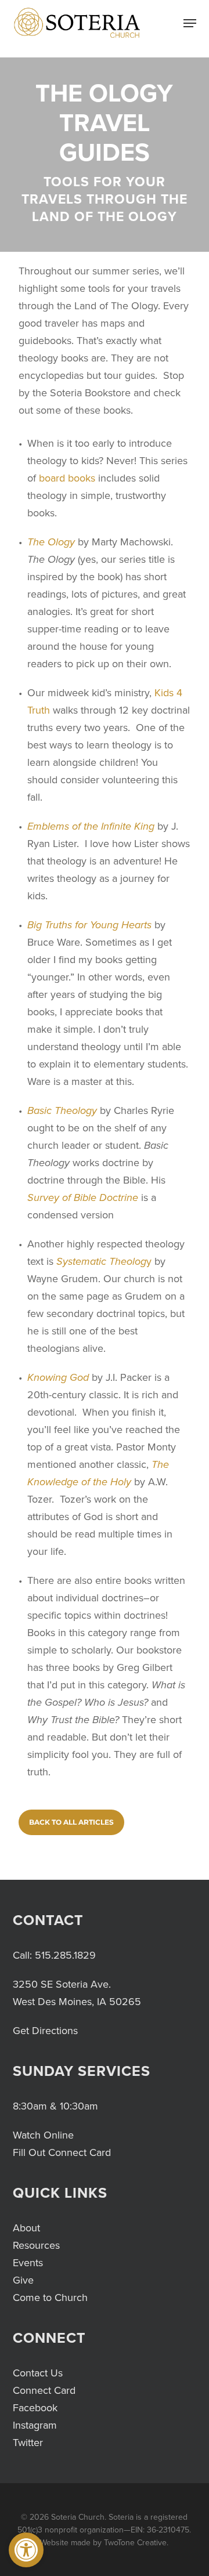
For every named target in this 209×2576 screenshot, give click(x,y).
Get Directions (45, 2031)
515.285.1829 (65, 1955)
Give (23, 2280)
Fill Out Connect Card (62, 2152)
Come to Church (50, 2298)
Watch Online (43, 2135)
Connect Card (44, 2390)
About (26, 2228)
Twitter (28, 2443)
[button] (26, 2550)
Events (28, 2263)
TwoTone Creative (135, 2543)
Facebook (35, 2408)
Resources (36, 2245)
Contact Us (38, 2373)
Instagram (35, 2425)
